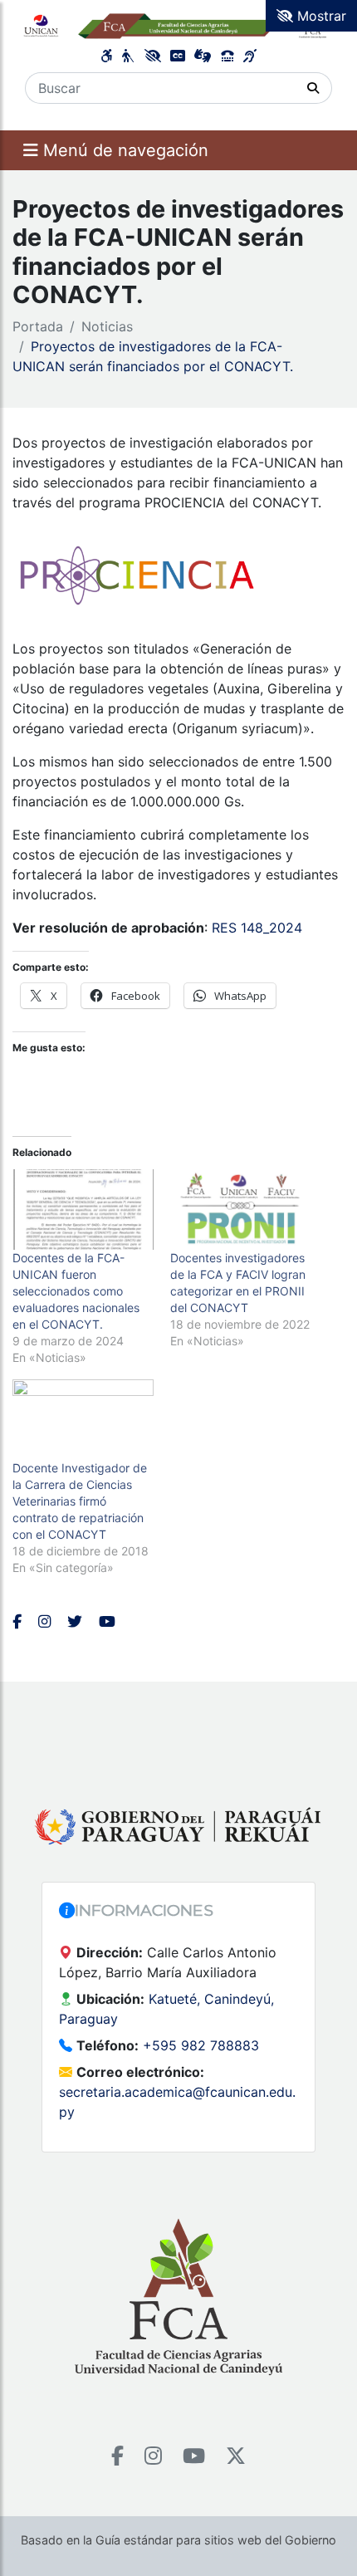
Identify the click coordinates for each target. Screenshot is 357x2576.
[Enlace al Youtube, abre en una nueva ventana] (107, 1621)
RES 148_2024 (257, 928)
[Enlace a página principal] (178, 25)
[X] (236, 2456)
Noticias (107, 326)
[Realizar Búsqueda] (313, 88)
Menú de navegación (123, 150)
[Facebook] (117, 2456)
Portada (38, 326)
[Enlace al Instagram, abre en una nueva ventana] (44, 1621)
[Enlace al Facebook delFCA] (17, 1621)
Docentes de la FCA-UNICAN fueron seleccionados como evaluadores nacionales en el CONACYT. (76, 1291)
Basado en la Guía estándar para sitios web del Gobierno (178, 2540)
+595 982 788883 (201, 2045)
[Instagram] (153, 2456)
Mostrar (320, 16)
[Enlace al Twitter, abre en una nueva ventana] (75, 1621)
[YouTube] (194, 2456)
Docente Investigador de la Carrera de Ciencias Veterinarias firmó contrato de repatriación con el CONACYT (80, 1501)
